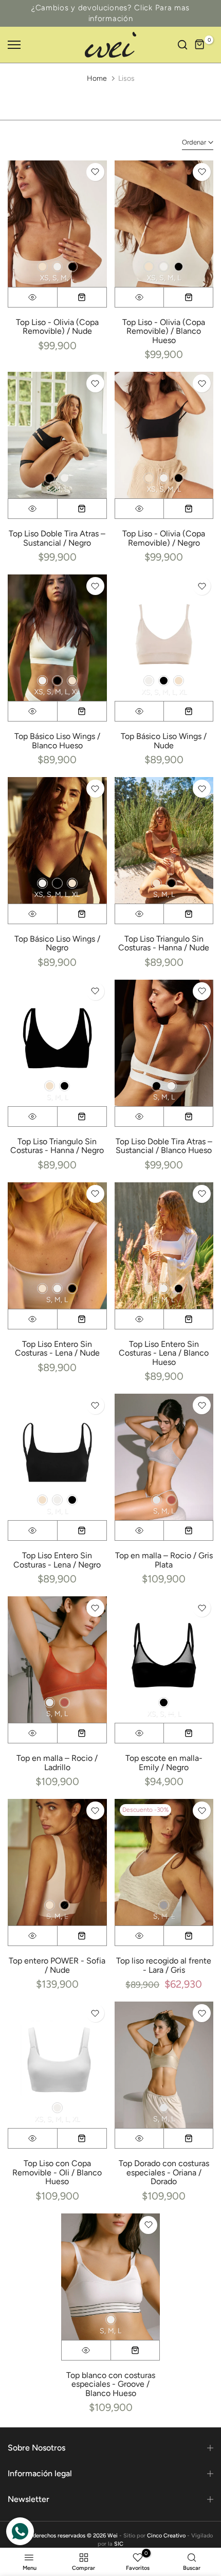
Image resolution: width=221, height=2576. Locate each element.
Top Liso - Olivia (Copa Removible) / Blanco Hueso (164, 331)
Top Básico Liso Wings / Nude (164, 741)
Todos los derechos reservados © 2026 (58, 2536)
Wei (113, 2536)
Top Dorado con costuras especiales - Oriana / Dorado (164, 2172)
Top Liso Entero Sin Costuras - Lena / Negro (57, 1560)
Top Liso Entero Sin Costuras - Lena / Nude (57, 1349)
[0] (200, 45)
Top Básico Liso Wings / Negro (57, 943)
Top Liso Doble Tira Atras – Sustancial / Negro (57, 538)
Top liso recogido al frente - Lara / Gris (164, 1965)
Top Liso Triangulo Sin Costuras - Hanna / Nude (164, 943)
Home (97, 78)
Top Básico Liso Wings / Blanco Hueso (57, 741)
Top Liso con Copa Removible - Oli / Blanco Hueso (57, 2172)
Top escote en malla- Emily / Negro (164, 1763)
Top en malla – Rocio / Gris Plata (164, 1560)
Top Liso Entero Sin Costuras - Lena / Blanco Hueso (164, 1353)
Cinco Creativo (166, 2536)
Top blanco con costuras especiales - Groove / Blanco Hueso (111, 2384)
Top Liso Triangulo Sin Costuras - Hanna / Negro (57, 1146)
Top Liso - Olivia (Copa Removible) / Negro (164, 538)
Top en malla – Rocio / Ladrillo (57, 1763)
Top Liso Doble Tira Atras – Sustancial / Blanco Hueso (164, 1146)
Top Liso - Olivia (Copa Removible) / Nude (57, 327)
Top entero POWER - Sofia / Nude (57, 1965)
